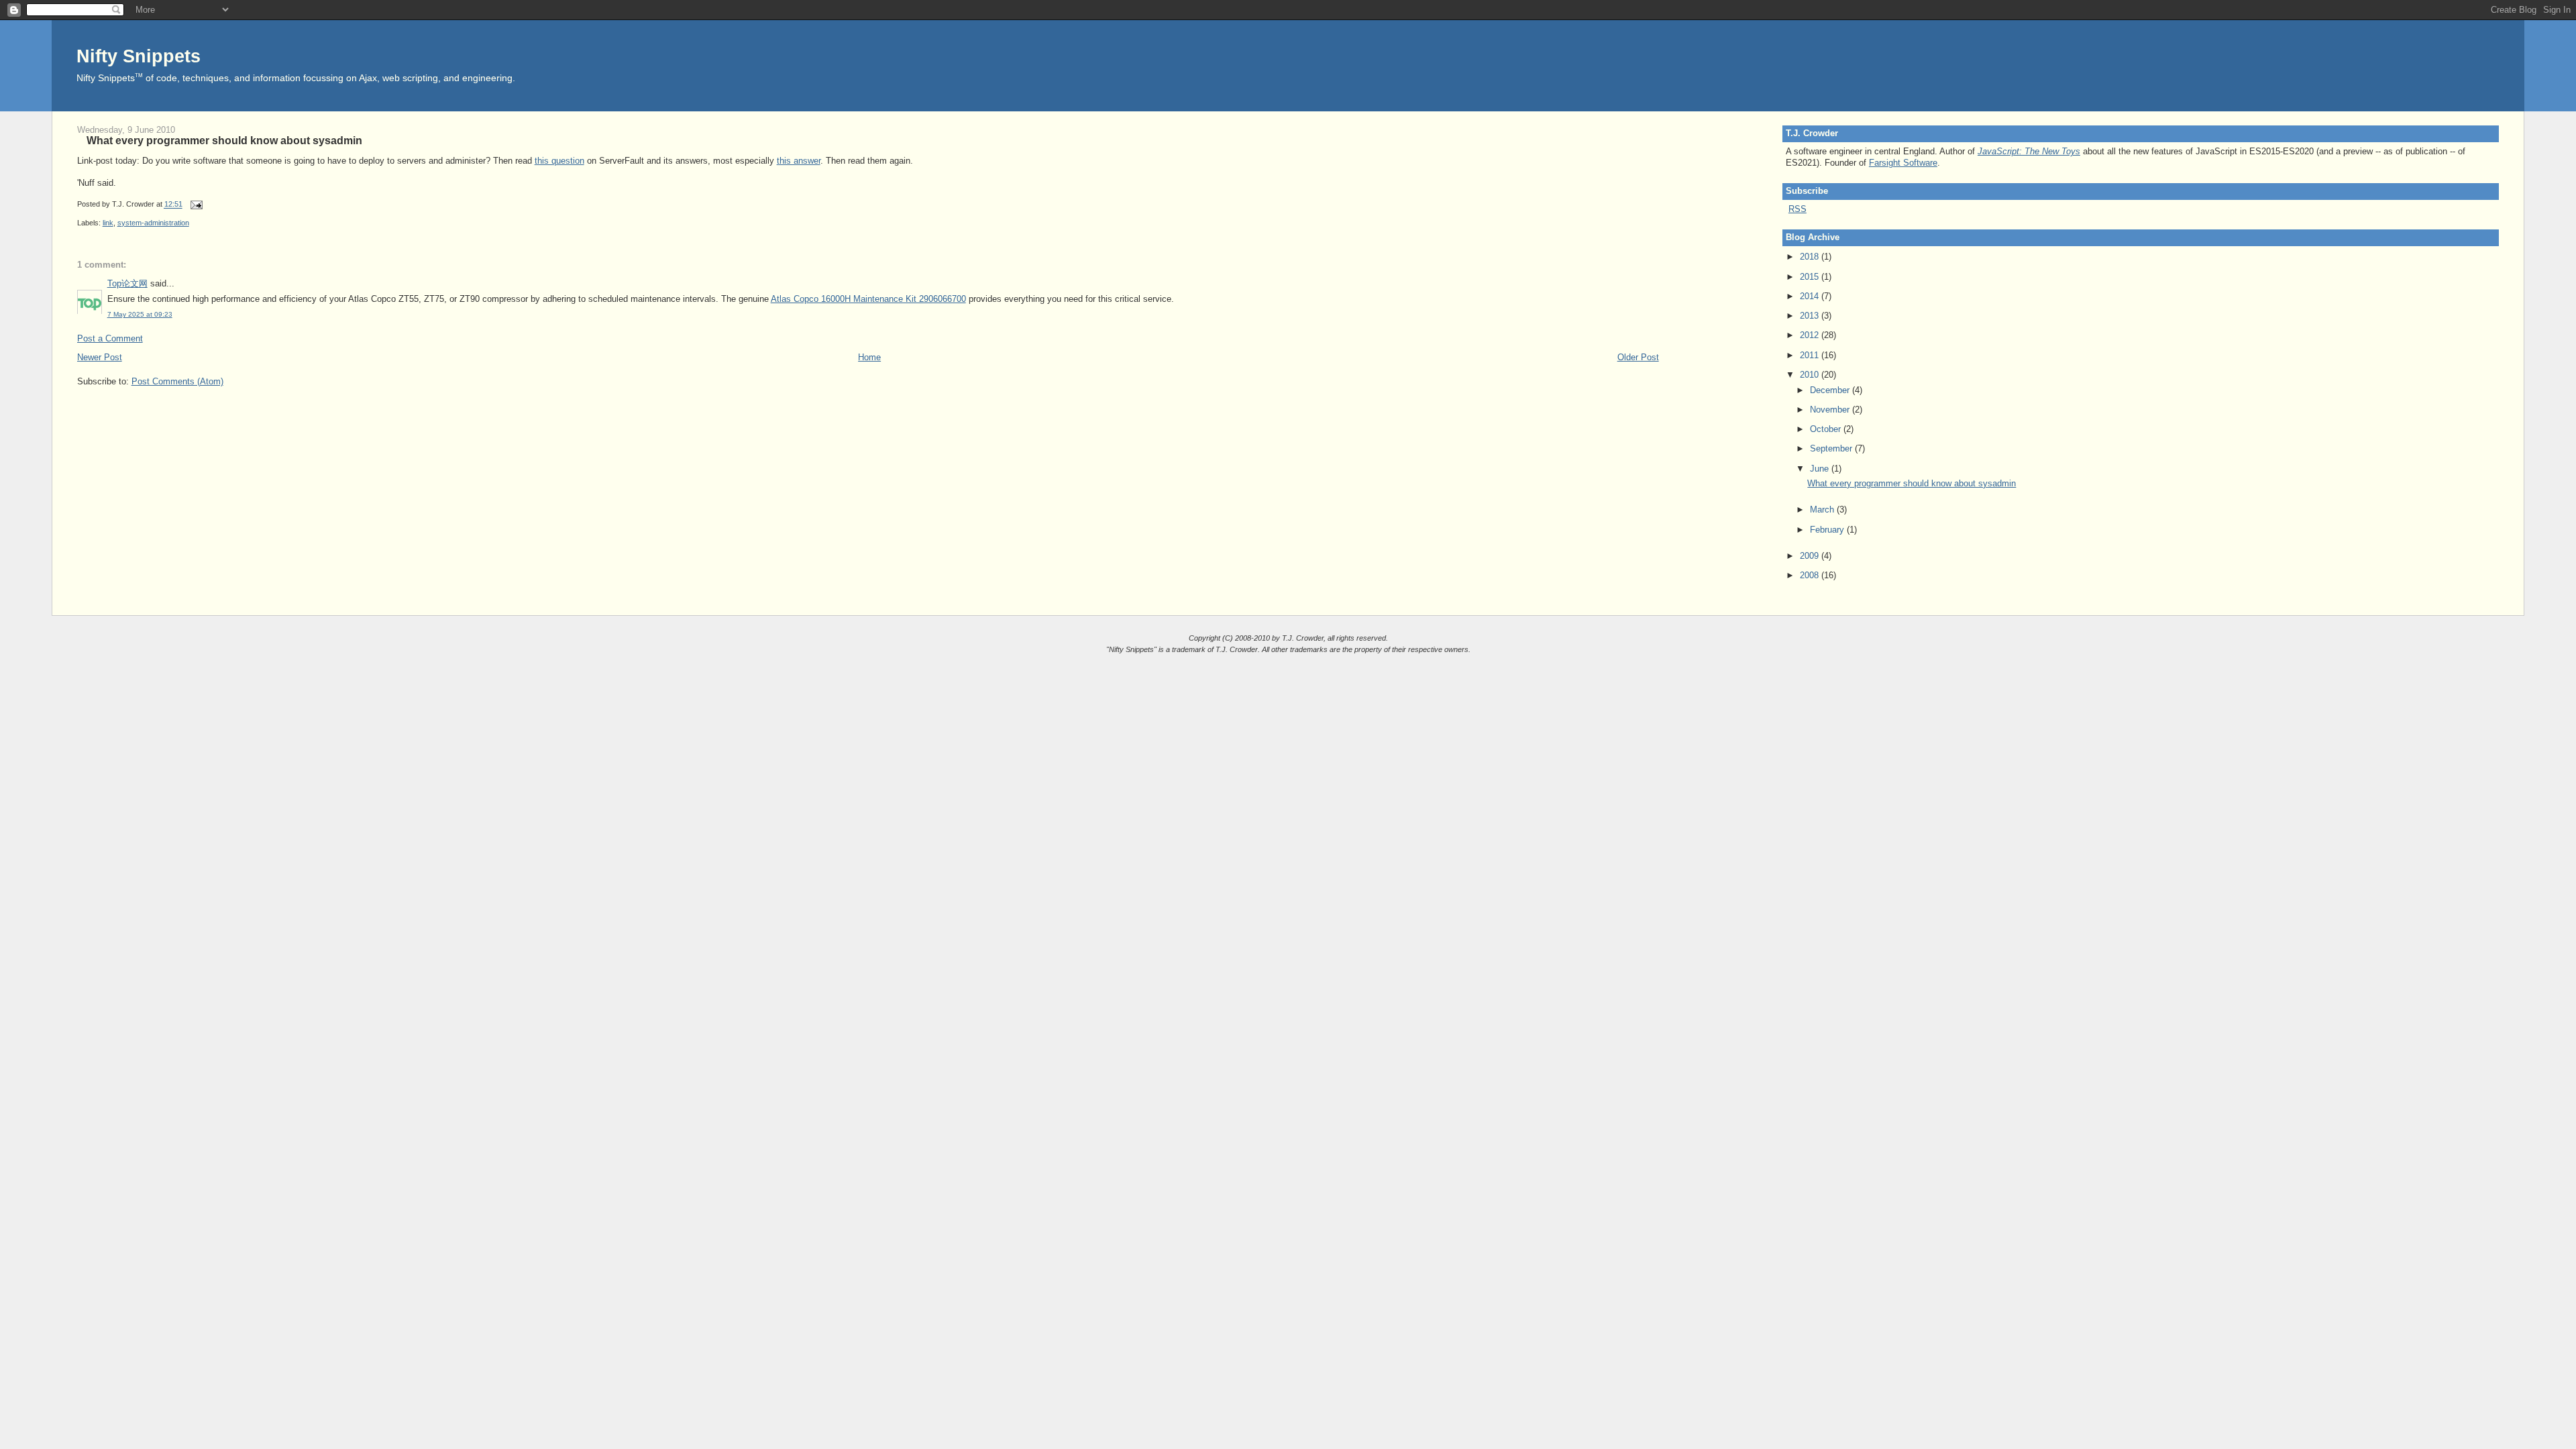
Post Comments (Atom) (177, 381)
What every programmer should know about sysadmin (224, 140)
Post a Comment (110, 338)
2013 (1811, 316)
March (1823, 509)
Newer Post (100, 357)
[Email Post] (195, 205)
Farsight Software (1903, 163)
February (1828, 530)
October (1827, 429)
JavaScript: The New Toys (2029, 151)
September (1832, 448)
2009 (1811, 556)
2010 (1811, 375)
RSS (1797, 209)
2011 (1811, 355)
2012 (1811, 335)
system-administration (153, 223)
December (1831, 390)
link (108, 223)
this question (559, 161)
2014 (1811, 296)
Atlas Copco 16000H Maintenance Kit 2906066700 (868, 299)
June (1821, 469)
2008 (1811, 575)
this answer (799, 161)
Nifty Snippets (139, 56)
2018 (1811, 257)
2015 (1811, 277)
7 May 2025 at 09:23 (140, 314)
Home (869, 357)
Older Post (1638, 357)
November (1831, 410)
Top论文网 (127, 283)
